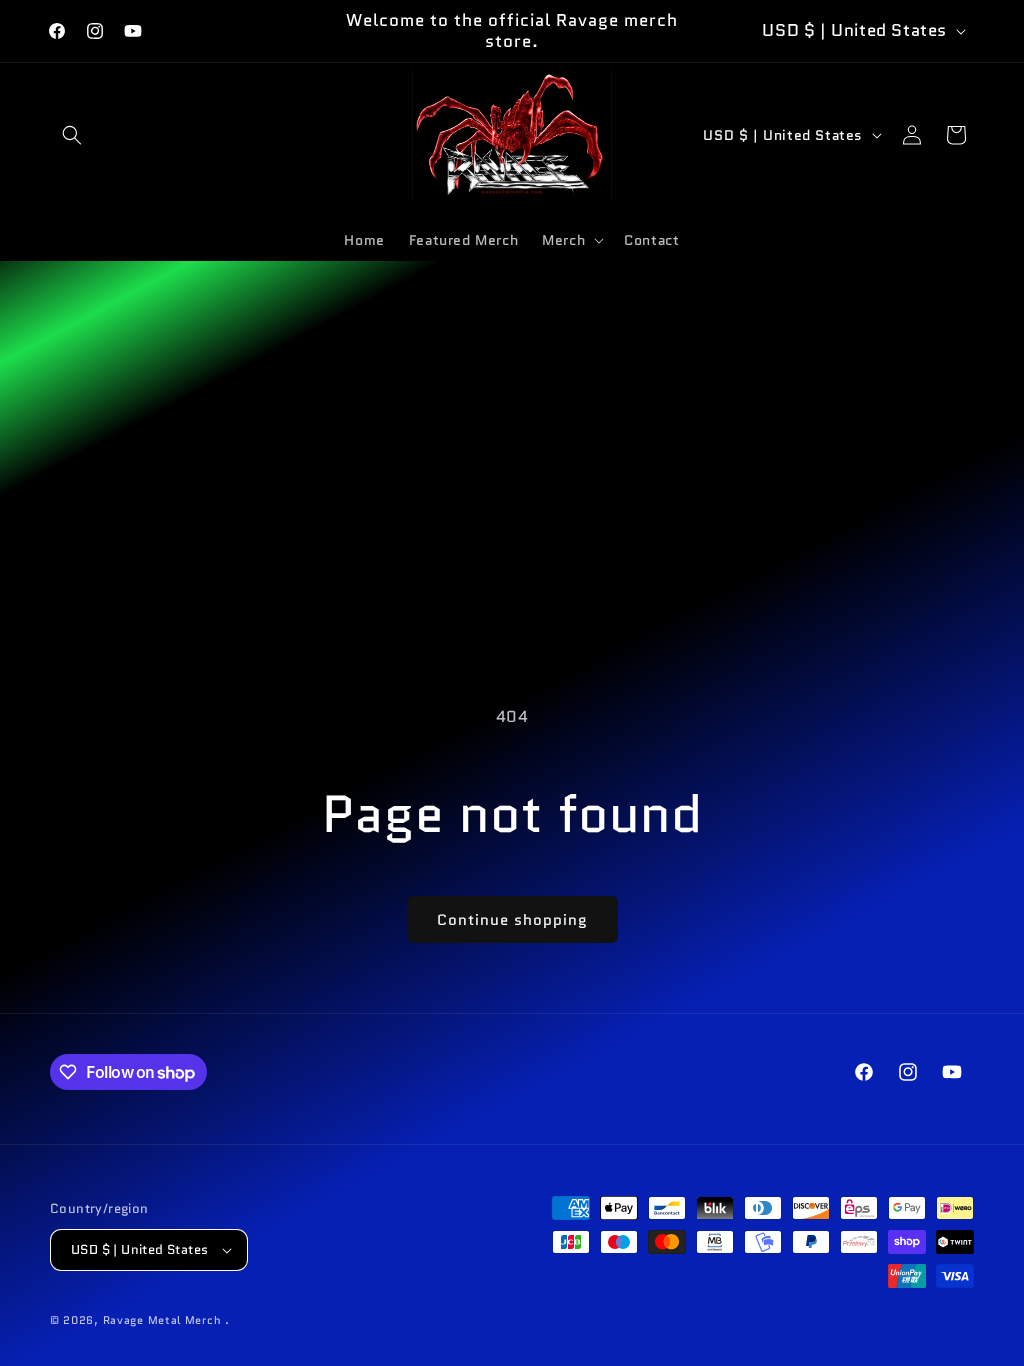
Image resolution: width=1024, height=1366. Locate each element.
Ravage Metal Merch (162, 1320)
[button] (72, 135)
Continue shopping (512, 920)
